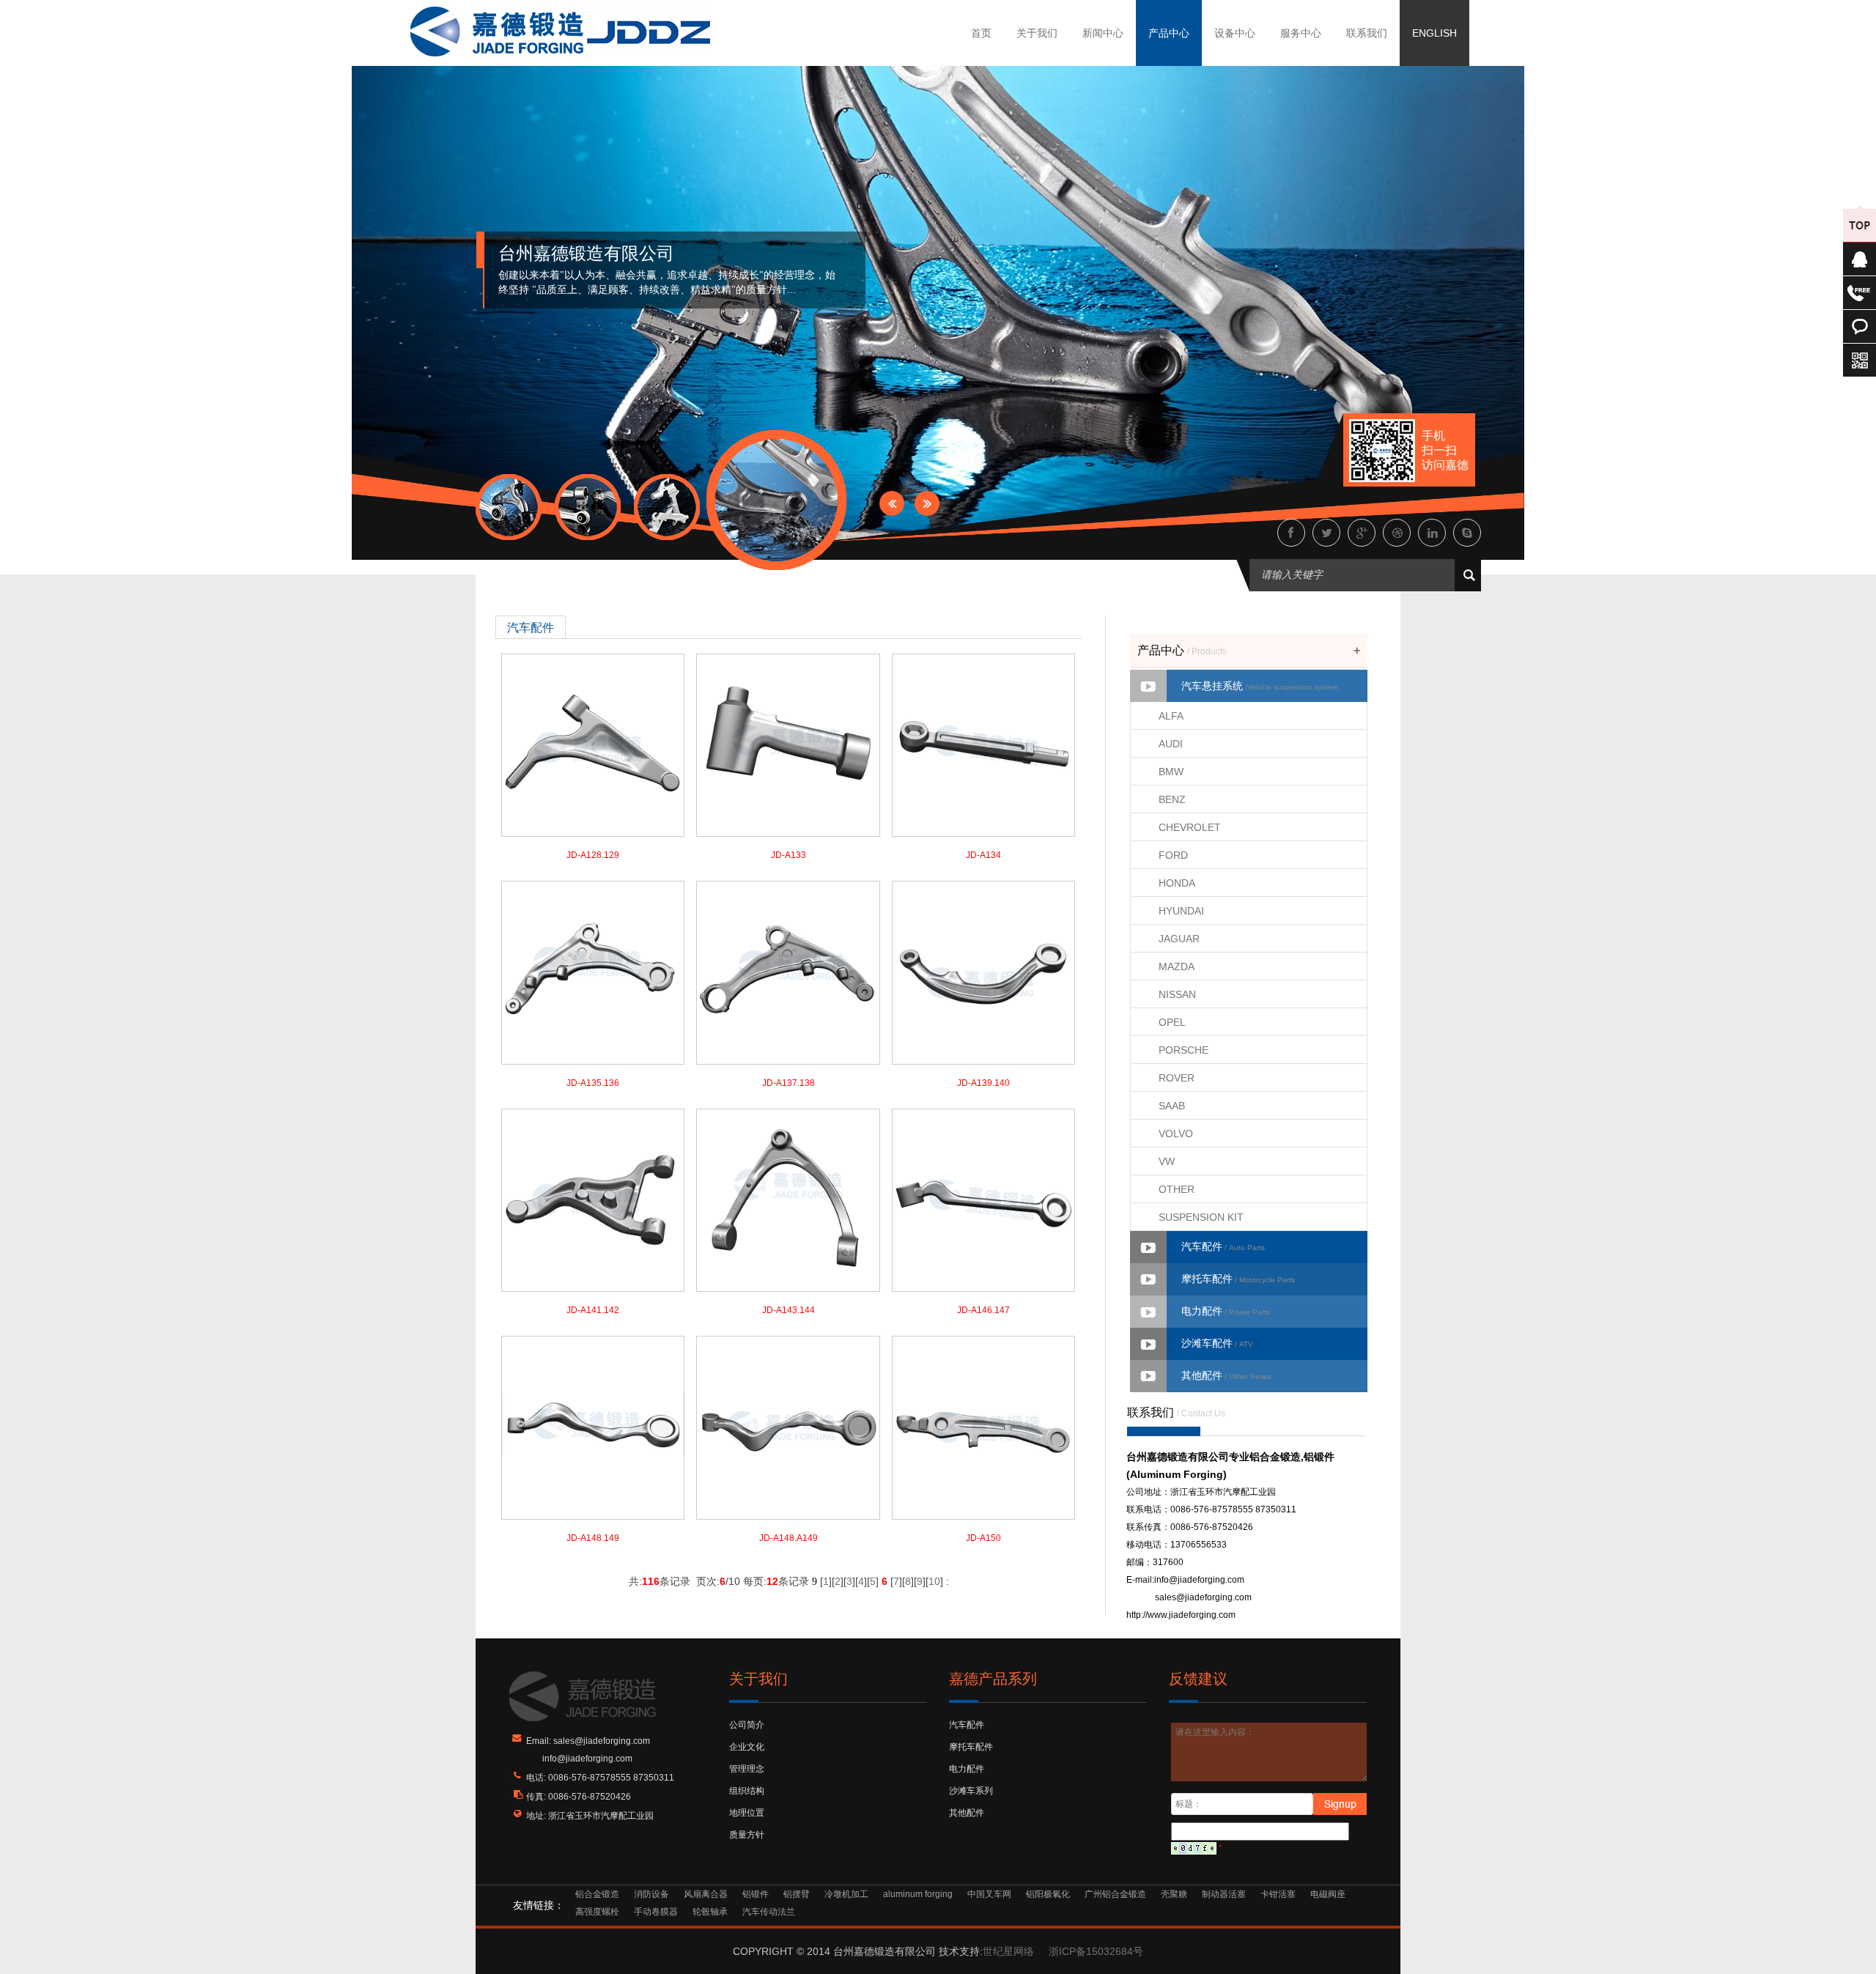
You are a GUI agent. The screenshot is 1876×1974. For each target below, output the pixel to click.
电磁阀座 (1328, 1894)
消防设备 (651, 1894)
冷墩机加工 (846, 1894)
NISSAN (1177, 994)
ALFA (1171, 716)
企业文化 (747, 1747)
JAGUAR (1179, 939)
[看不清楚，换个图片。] (1194, 1848)
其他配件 (1226, 1375)
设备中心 (1235, 33)
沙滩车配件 (1217, 1343)
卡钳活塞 (1278, 1894)
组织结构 (747, 1791)
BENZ (1172, 799)
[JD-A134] (983, 744)
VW (1167, 1161)
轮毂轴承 (710, 1912)
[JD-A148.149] (593, 1427)
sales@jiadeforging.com (1203, 1597)
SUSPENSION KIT (1201, 1217)
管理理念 (747, 1769)
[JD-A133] (788, 744)
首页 (981, 33)
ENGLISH (1434, 33)
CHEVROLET (1190, 827)
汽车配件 (1223, 1246)
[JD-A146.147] (983, 1199)
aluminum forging (918, 1894)
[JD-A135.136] (593, 972)
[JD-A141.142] (593, 1199)
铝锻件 (756, 1894)
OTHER (1177, 1189)
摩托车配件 (1238, 1279)
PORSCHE (1183, 1050)
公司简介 (747, 1725)
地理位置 (747, 1813)
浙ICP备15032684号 (1096, 1951)
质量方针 (747, 1835)
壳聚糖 (1174, 1894)
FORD (1173, 855)
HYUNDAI (1181, 911)
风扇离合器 (706, 1894)
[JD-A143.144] (788, 1199)
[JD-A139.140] (983, 972)
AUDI (1171, 744)
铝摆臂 (797, 1894)
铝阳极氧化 (1048, 1894)
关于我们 (1037, 33)
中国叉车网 (989, 1894)
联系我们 (1367, 33)
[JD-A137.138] (788, 972)
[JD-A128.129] (593, 744)
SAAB (1172, 1106)
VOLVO (1176, 1134)
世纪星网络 (1008, 1951)
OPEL (1172, 1022)
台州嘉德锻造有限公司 (586, 254)
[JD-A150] (983, 1427)
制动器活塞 (1224, 1894)
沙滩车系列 (971, 1791)
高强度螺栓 (597, 1912)
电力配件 (1226, 1311)
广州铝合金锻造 (1115, 1894)
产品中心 (1169, 33)
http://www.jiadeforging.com (1181, 1615)
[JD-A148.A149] (788, 1427)
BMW (1171, 772)
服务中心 (1301, 33)
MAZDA (1177, 966)
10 (934, 1581)
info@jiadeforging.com (1199, 1580)
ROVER (1177, 1078)
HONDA (1177, 883)
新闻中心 (1103, 33)
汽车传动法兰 (769, 1912)
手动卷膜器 (656, 1912)
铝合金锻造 (597, 1894)
